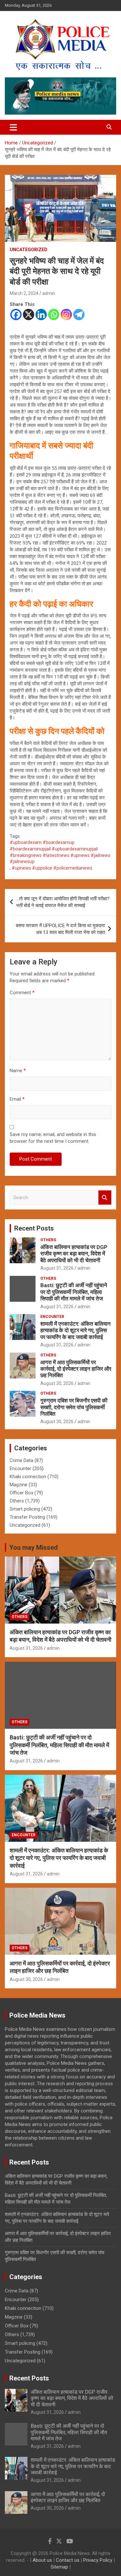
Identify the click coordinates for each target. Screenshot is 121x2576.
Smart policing (25, 1509)
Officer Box (21, 1493)
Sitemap (59, 2567)
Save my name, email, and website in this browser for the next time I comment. (53, 1138)
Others (48, 1240)
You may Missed (34, 1547)
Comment (22, 993)
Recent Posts (34, 1228)
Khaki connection (28, 1477)
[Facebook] (16, 315)
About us (42, 2560)
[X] (29, 315)
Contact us (68, 2560)
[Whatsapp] (54, 315)
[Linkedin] (41, 315)
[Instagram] (66, 315)
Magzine (19, 1485)
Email (17, 1099)
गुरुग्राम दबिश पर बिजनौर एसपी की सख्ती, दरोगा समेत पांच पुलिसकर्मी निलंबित (74, 1407)
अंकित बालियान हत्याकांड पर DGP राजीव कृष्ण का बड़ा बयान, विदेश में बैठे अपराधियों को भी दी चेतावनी (74, 1254)
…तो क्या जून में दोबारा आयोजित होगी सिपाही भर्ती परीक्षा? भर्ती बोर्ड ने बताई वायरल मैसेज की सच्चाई (63, 902)
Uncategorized (29, 250)
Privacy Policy (98, 2560)
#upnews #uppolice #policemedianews (52, 868)
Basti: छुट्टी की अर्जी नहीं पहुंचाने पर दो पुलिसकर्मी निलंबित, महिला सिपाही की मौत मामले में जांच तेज (74, 1292)
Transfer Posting (27, 1517)
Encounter (52, 1317)
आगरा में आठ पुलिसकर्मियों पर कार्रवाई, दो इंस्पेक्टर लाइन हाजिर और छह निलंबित (76, 1369)
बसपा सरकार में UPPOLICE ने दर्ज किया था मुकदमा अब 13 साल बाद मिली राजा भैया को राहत (60, 929)
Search (105, 1198)
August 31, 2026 (57, 1268)
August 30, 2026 (57, 1383)
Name (18, 1071)
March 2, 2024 (24, 293)
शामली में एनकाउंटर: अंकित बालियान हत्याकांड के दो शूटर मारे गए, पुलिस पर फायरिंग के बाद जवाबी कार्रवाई (76, 1330)
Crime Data (21, 1460)
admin (49, 293)
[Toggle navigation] (13, 127)
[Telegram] (79, 315)
